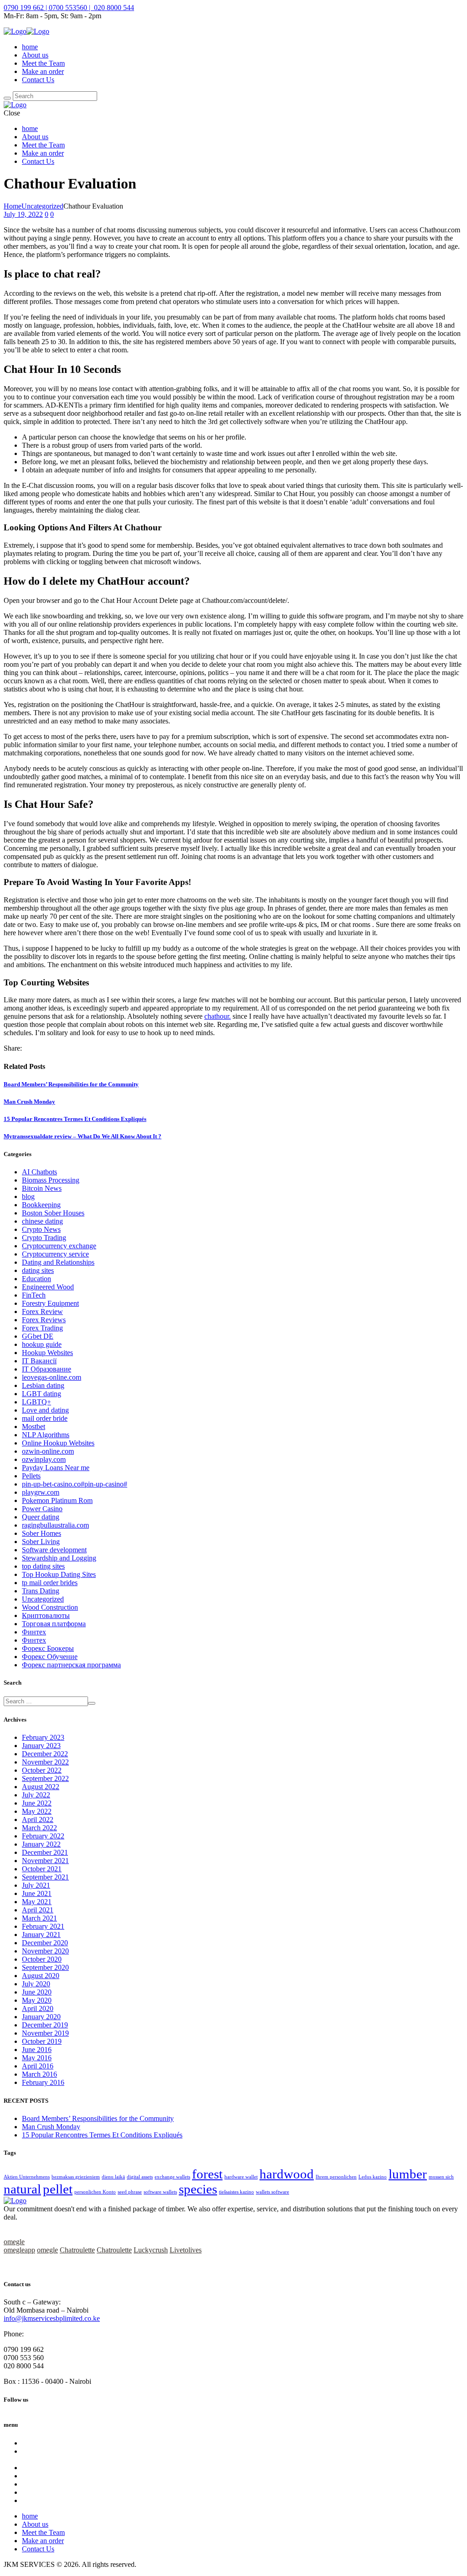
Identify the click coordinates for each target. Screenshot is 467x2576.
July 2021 (36, 1885)
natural (22, 2189)
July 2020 (36, 1984)
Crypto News (41, 1229)
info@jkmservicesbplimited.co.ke (52, 2318)
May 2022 (37, 1811)
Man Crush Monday (29, 1102)
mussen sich (441, 2177)
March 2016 (39, 2074)
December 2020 (45, 1943)
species (198, 2189)
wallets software (272, 2192)
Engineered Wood (48, 1287)
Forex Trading (42, 1328)
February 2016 (43, 2082)
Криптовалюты (46, 1615)
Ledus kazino (373, 2177)
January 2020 (41, 2017)
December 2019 (45, 2025)
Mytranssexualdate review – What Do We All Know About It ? (83, 1136)
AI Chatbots (39, 1172)
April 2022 (38, 1819)
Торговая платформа (54, 1624)
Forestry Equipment (50, 1303)
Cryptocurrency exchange (59, 1246)
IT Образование (47, 1369)
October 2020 (42, 1959)
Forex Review (42, 1312)
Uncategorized (42, 206)
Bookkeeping (41, 1205)
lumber (408, 2174)
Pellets (31, 1476)
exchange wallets (172, 2177)
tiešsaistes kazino (236, 2192)
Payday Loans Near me (56, 1468)
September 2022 (45, 1778)
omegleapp (19, 2250)
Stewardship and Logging (59, 1558)
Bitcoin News (42, 1188)
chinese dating (42, 1221)
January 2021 (41, 1935)
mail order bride (45, 1418)
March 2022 (39, 1828)
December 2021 (45, 1852)
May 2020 (37, 2000)
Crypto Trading (44, 1238)
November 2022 (45, 1762)
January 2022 (41, 1844)
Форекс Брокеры (48, 1648)
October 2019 (42, 2041)
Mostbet (34, 1427)
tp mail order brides (50, 1583)
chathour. (218, 1016)
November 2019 (45, 2033)
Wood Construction (50, 1607)
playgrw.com (41, 1492)
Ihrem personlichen (336, 2177)
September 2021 (45, 1877)
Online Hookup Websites (58, 1443)
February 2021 (43, 1926)
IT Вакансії (39, 1361)
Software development (54, 1550)
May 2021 (37, 1902)
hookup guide (42, 1344)
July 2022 (36, 1795)
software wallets (160, 2192)
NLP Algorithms (46, 1435)
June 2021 (37, 1893)
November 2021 (45, 1861)
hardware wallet (241, 2177)
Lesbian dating (43, 1385)
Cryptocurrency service (55, 1254)
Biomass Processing (51, 1180)
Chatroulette (77, 2250)
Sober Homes (42, 1533)
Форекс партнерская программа (71, 1665)
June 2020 (37, 1992)
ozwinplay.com (44, 1459)
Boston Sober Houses (53, 1213)
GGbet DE (38, 1336)
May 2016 (37, 2058)
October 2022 (42, 1770)
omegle (14, 2242)
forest (207, 2174)
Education (36, 1279)
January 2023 (41, 1746)
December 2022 (45, 1754)
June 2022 (37, 1803)
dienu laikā (113, 2177)
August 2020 (41, 1976)
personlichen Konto (95, 2192)
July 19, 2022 (23, 214)
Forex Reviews (44, 1320)
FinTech (34, 1295)
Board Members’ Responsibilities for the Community (71, 1084)
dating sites (38, 1270)
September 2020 (45, 1967)
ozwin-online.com (48, 1451)
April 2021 (38, 1910)
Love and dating (45, 1410)
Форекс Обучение (50, 1657)
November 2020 (45, 1951)
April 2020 (38, 2008)
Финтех (34, 1632)
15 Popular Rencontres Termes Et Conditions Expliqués (75, 1119)
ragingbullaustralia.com (55, 1525)
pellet (58, 2189)
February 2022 (43, 1836)
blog (28, 1196)
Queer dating (41, 1517)
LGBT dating (42, 1394)
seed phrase (130, 2192)
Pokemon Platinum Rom (57, 1500)
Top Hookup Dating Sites (59, 1574)
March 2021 (39, 1918)
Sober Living (41, 1542)
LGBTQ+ (36, 1402)
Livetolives (186, 2250)
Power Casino (42, 1509)
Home (13, 206)
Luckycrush (151, 2250)
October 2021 (42, 1869)
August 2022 (41, 1787)
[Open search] (7, 98)
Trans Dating (41, 1591)
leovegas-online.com (52, 1377)
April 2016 (38, 2066)
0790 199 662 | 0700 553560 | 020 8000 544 (69, 8)
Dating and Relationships (58, 1262)
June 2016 (37, 2050)
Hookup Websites (47, 1353)
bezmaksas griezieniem (76, 2177)
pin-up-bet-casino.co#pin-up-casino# (75, 1484)
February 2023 (43, 1737)
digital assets (140, 2177)
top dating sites (43, 1566)
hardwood (287, 2174)
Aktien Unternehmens (27, 2177)
